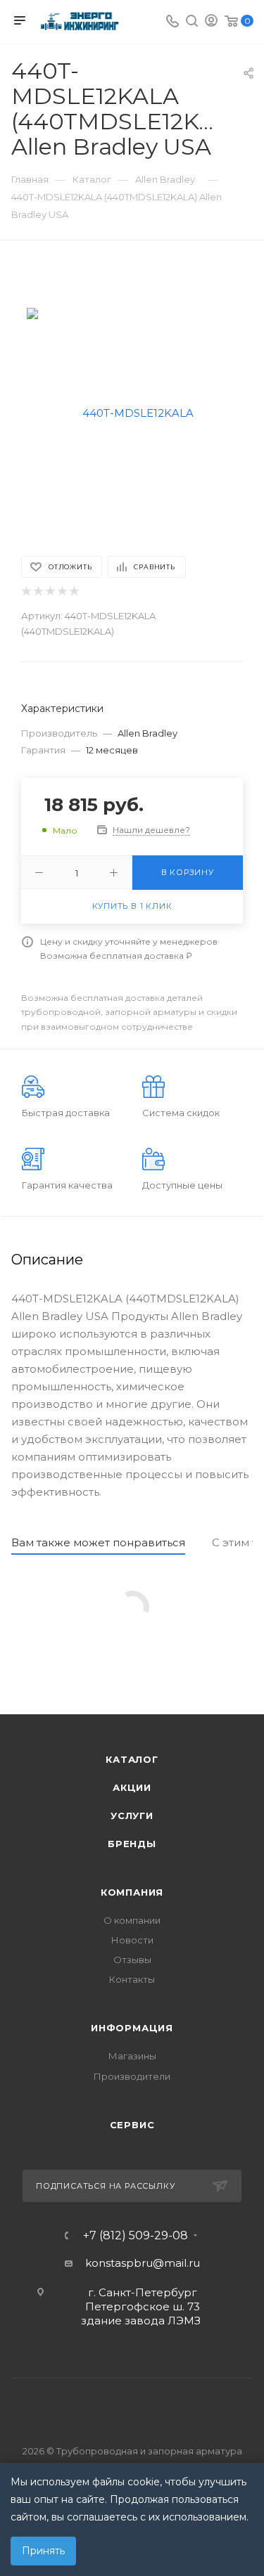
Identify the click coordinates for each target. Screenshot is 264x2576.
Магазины (132, 2056)
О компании (132, 1920)
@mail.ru (176, 2263)
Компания (132, 1892)
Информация (132, 2028)
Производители (132, 2076)
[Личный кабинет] (211, 22)
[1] (26, 591)
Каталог (132, 1759)
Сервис (132, 2125)
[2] (38, 591)
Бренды (132, 1844)
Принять (43, 2551)
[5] (74, 591)
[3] (50, 591)
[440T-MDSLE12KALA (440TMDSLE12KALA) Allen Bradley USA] (132, 412)
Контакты (132, 1979)
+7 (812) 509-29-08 (136, 2236)
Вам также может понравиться (98, 1542)
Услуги (132, 1816)
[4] (62, 591)
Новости (132, 1940)
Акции (132, 1787)
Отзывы (132, 1960)
